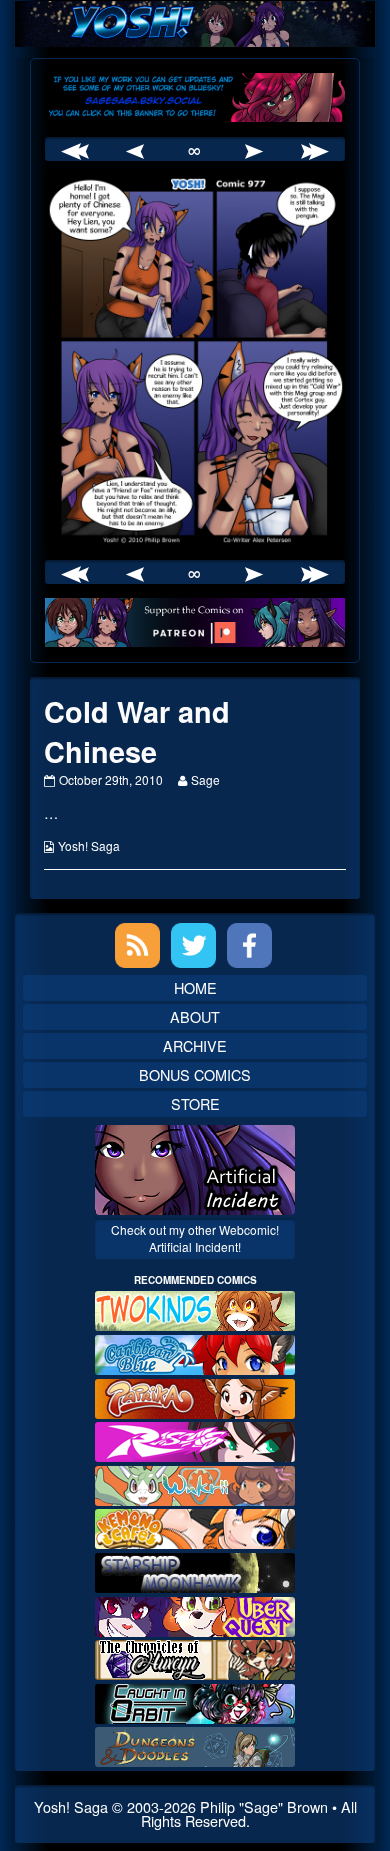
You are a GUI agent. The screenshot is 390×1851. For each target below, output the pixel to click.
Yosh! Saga (89, 845)
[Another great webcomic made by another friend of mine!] (195, 1352)
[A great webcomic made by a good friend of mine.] (195, 1308)
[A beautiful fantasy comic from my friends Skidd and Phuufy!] (195, 1613)
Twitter (193, 945)
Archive (195, 1045)
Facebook (249, 945)
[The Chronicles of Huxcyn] (195, 1657)
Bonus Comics (195, 1074)
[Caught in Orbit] (195, 1701)
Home (195, 987)
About (195, 1016)
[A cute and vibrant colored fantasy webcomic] (195, 1483)
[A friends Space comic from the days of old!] (195, 1570)
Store (195, 1103)
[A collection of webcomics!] (195, 1526)
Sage (205, 779)
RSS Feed (137, 945)
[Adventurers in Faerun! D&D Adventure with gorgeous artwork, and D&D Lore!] (195, 1744)
